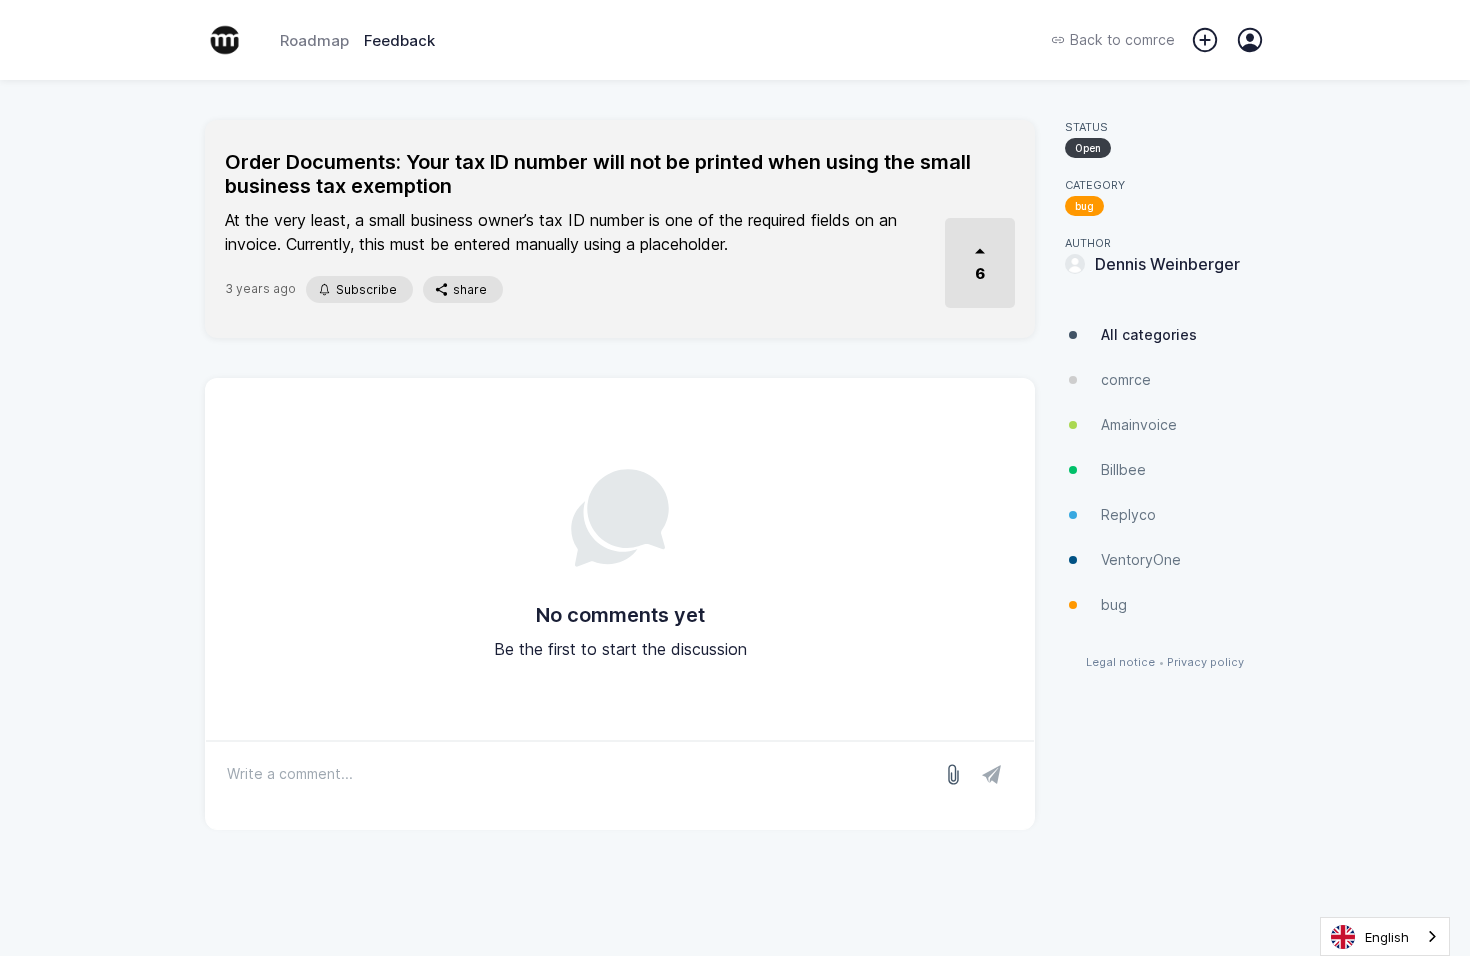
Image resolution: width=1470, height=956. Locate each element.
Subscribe (366, 289)
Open (1088, 148)
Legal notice (1120, 662)
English (1387, 937)
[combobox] (1385, 936)
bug (1084, 206)
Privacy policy (1205, 662)
